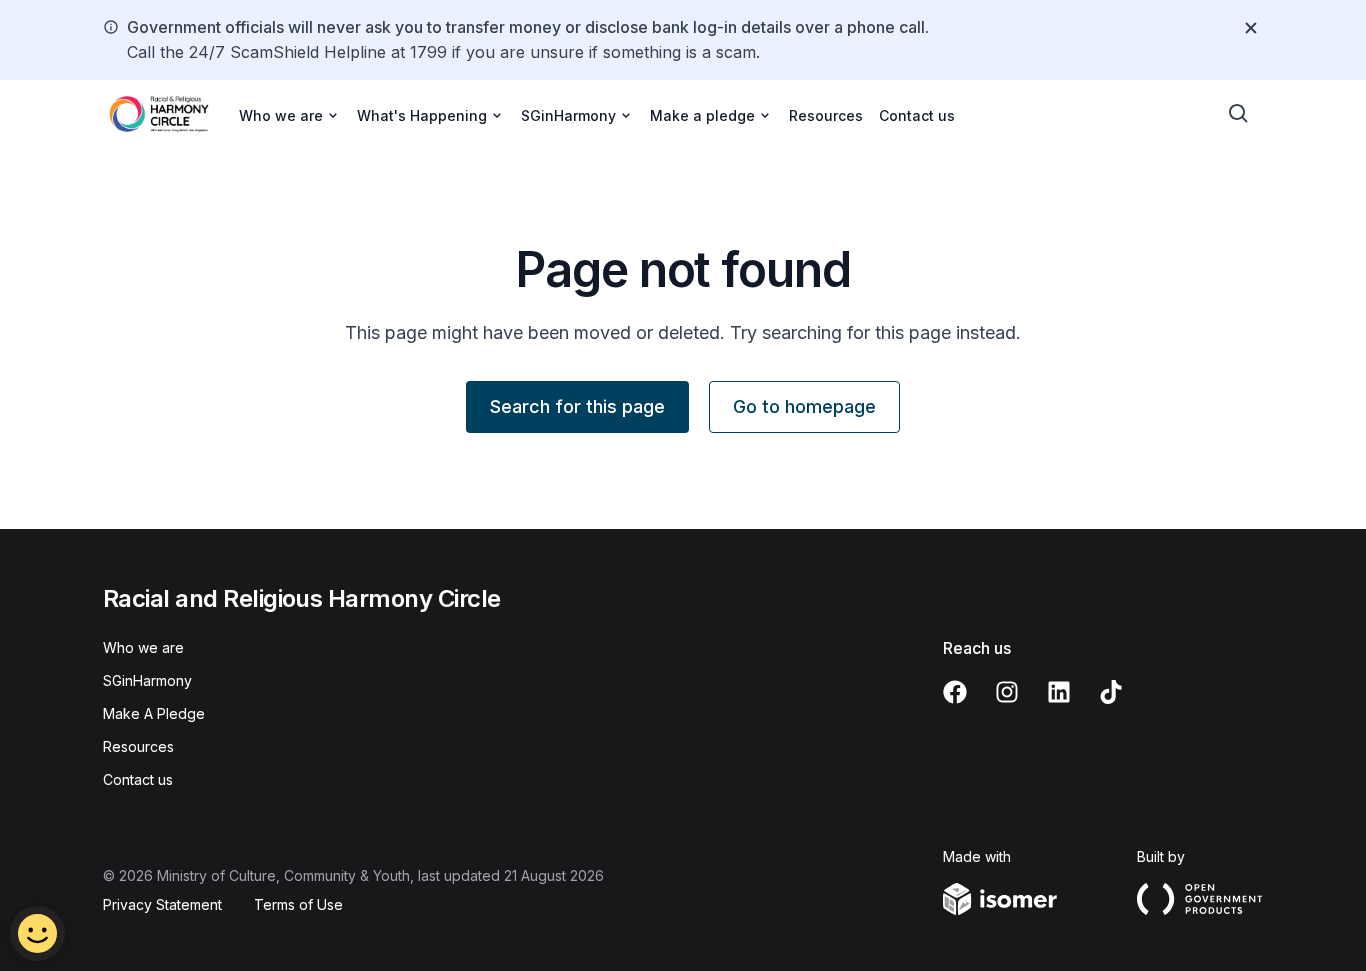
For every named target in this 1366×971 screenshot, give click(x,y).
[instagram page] (1007, 692)
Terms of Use (298, 904)
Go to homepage (804, 406)
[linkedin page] (1059, 692)
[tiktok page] (1111, 692)
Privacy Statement (162, 904)
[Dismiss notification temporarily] (1251, 28)
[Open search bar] (1239, 114)
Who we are (143, 647)
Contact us (917, 115)
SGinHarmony (147, 680)
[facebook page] (955, 692)
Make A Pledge (154, 713)
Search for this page (577, 406)
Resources (826, 115)
